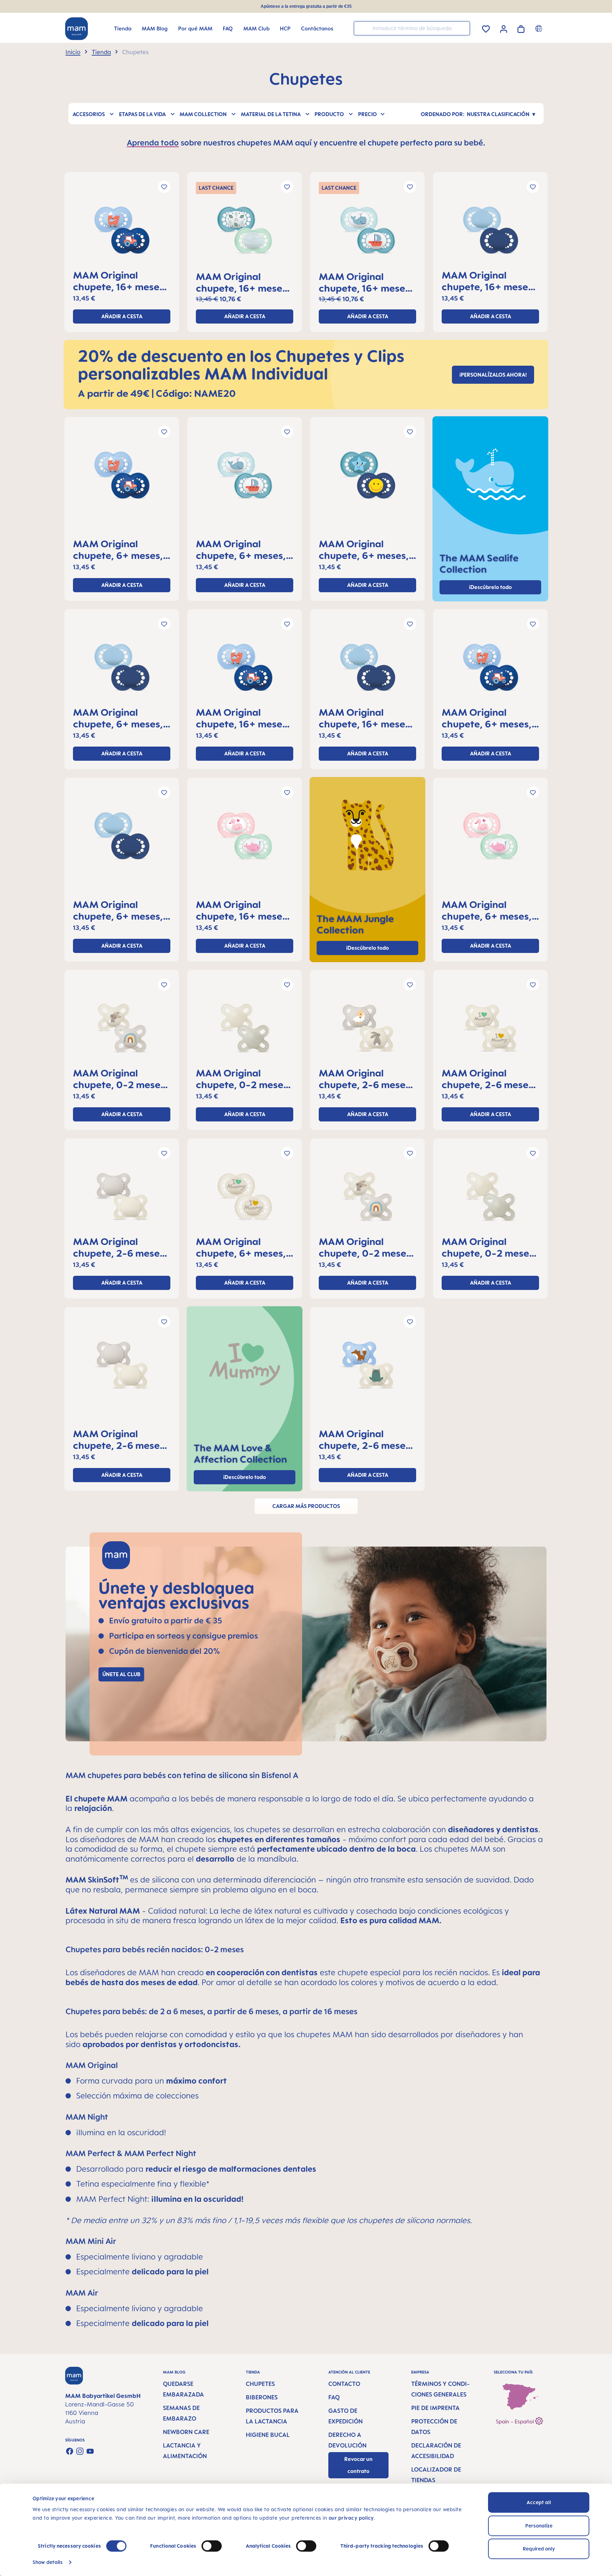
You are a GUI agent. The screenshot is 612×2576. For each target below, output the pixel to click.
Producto (329, 114)
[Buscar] (463, 28)
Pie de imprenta (435, 2408)
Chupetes (260, 2384)
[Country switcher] (540, 28)
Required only (539, 2549)
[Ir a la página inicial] (76, 29)
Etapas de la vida (142, 114)
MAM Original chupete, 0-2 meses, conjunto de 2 (120, 1079)
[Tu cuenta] (504, 28)
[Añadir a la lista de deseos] (164, 187)
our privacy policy (351, 2518)
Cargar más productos (306, 1506)
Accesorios (89, 114)
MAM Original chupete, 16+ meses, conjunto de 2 (120, 281)
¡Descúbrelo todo (367, 948)
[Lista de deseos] (486, 28)
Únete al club (121, 1674)
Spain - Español (515, 2421)
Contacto (344, 2384)
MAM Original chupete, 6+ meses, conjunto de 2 (118, 549)
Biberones (262, 2397)
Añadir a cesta (122, 316)
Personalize (539, 2526)
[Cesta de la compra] (521, 28)
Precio (367, 114)
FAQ (334, 2397)
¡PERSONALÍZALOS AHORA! (493, 375)
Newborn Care (186, 2432)
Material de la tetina (271, 114)
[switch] (212, 2546)
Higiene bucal (268, 2435)
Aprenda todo (153, 142)
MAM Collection (203, 114)
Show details (48, 2562)
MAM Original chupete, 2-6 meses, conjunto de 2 (366, 1079)
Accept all (539, 2502)
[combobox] (412, 28)
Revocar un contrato (358, 2465)
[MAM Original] (122, 233)
